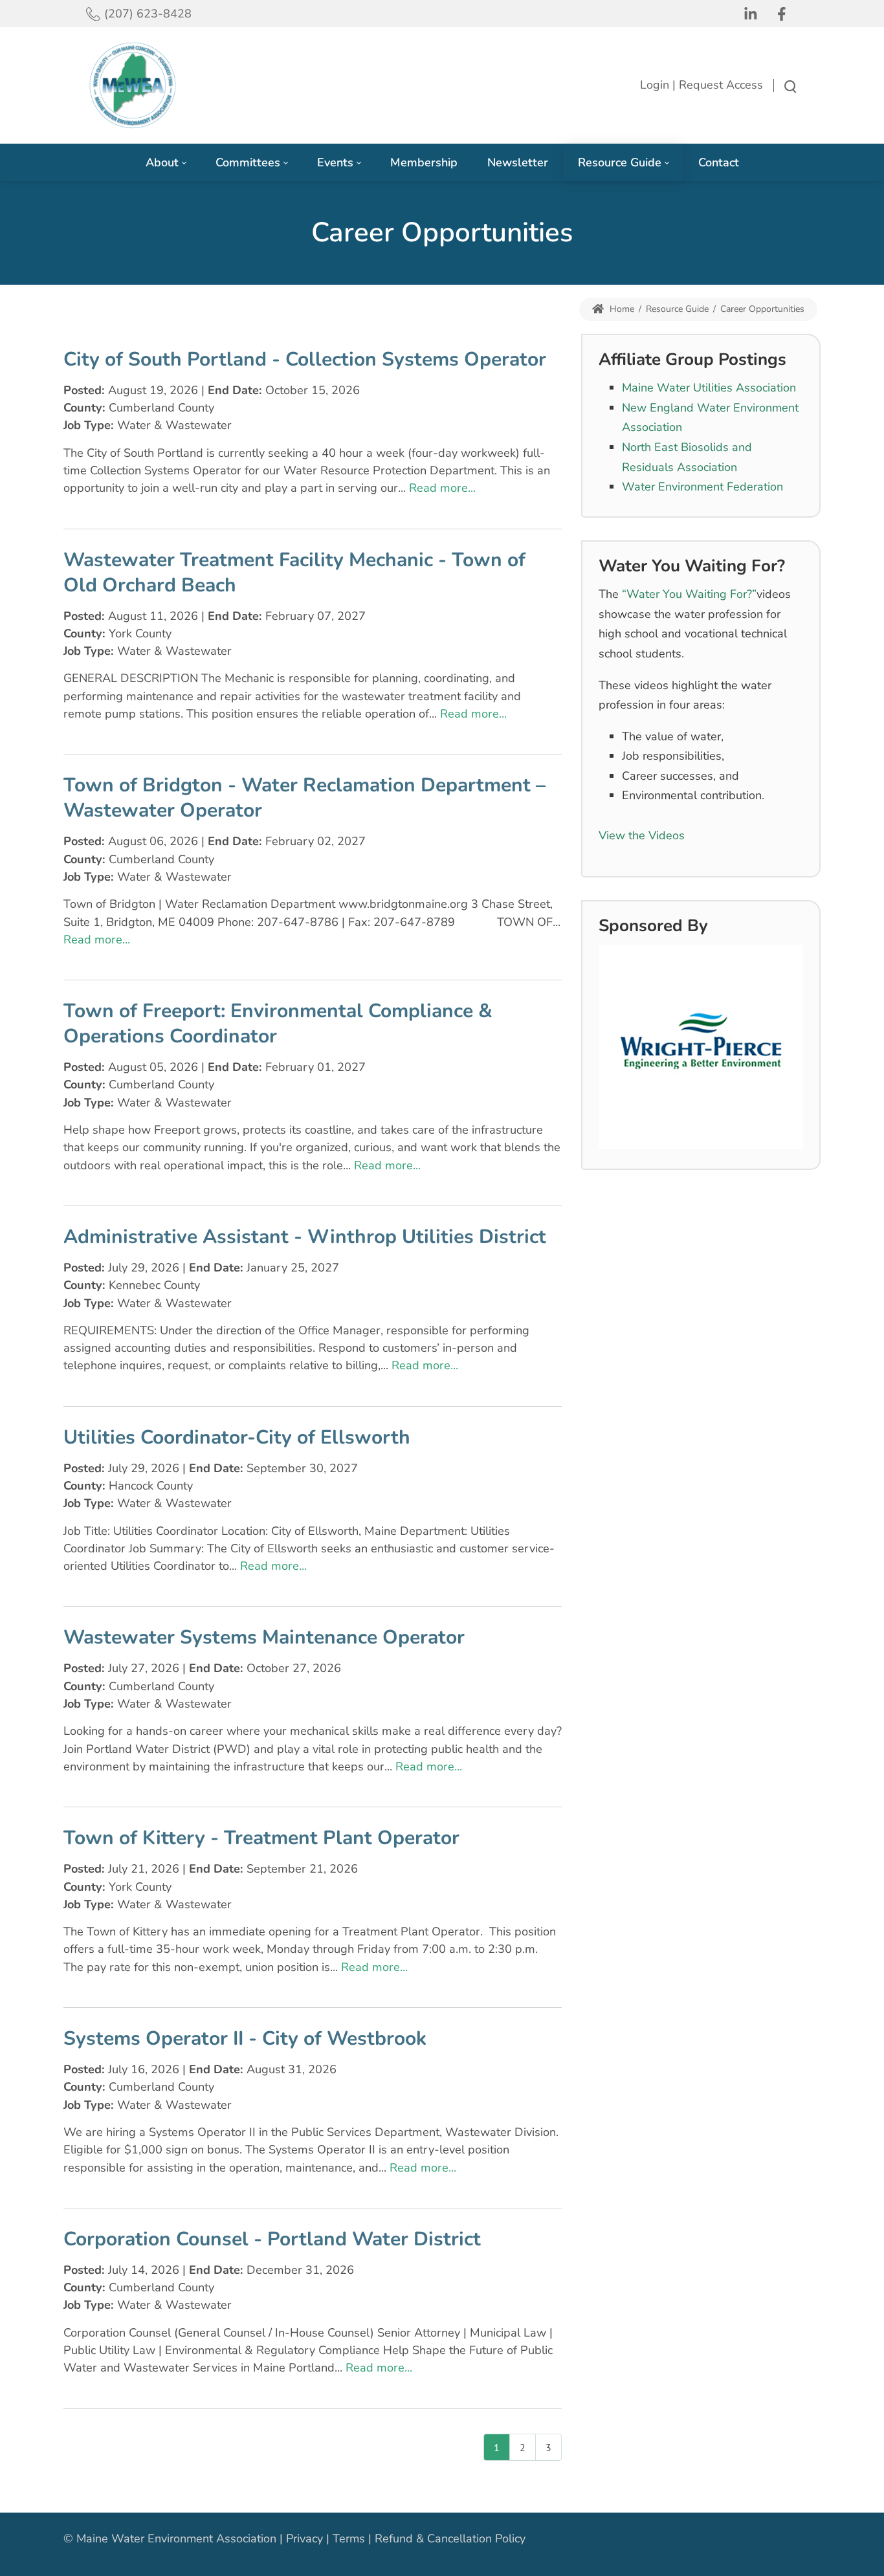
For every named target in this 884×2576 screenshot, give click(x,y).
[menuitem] (166, 163)
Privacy (304, 2538)
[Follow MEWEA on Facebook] (784, 14)
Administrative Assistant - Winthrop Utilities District (305, 1237)
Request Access (721, 85)
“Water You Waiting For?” (689, 594)
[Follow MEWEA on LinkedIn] (753, 14)
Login (655, 85)
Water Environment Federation (702, 487)
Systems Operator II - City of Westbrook (245, 2039)
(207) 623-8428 (148, 14)
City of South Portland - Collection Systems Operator (305, 359)
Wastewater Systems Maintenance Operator (264, 1637)
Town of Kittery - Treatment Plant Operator (261, 1838)
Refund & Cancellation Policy (450, 2538)
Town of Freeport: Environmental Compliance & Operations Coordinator (278, 1024)
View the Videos (642, 835)
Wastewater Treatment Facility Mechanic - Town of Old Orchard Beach (294, 573)
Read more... (442, 488)
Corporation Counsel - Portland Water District (272, 2239)
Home (621, 309)
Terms (349, 2538)
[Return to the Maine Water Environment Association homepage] (133, 85)
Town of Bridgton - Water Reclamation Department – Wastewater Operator (304, 798)
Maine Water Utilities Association (709, 388)
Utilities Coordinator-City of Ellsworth (237, 1437)
